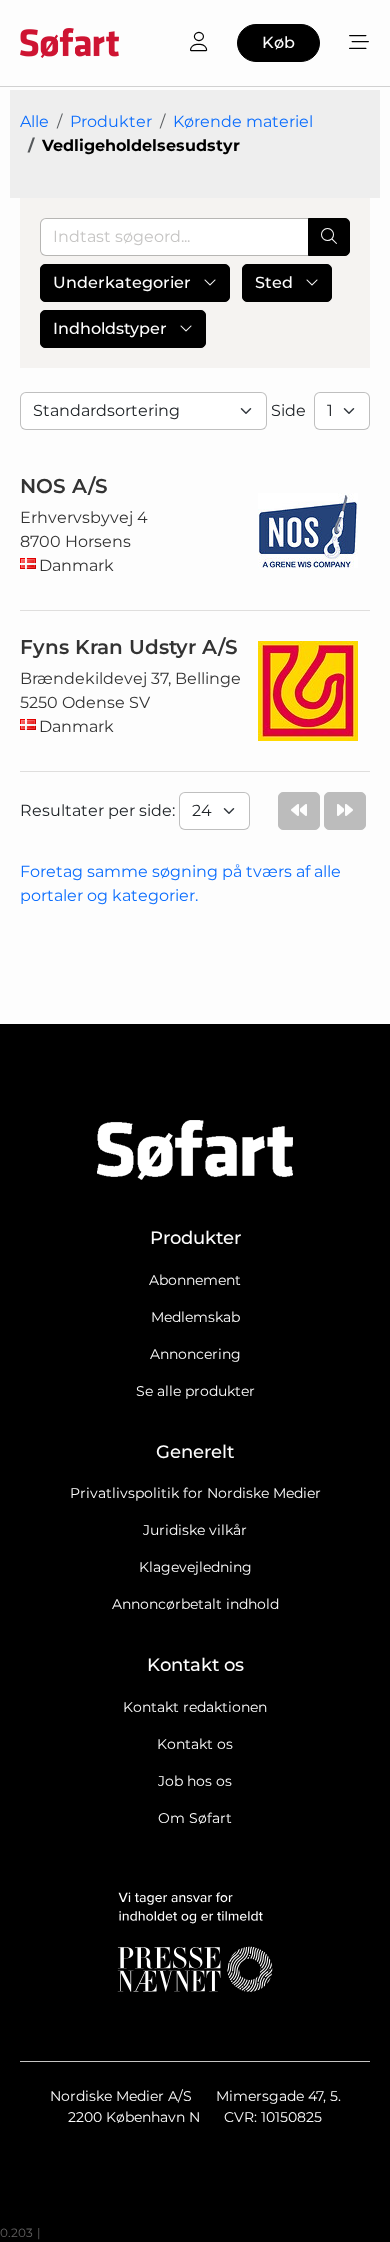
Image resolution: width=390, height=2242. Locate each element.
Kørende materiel (243, 121)
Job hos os (195, 1781)
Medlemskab (195, 1317)
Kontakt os (195, 1744)
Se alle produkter (195, 1391)
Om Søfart (195, 1818)
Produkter (111, 121)
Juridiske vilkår (195, 1530)
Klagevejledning (195, 1567)
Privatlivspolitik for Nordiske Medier (195, 1493)
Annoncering (195, 1354)
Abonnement (195, 1280)
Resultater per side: (99, 810)
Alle (34, 121)
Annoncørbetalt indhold (195, 1604)
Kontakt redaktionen (195, 1707)
